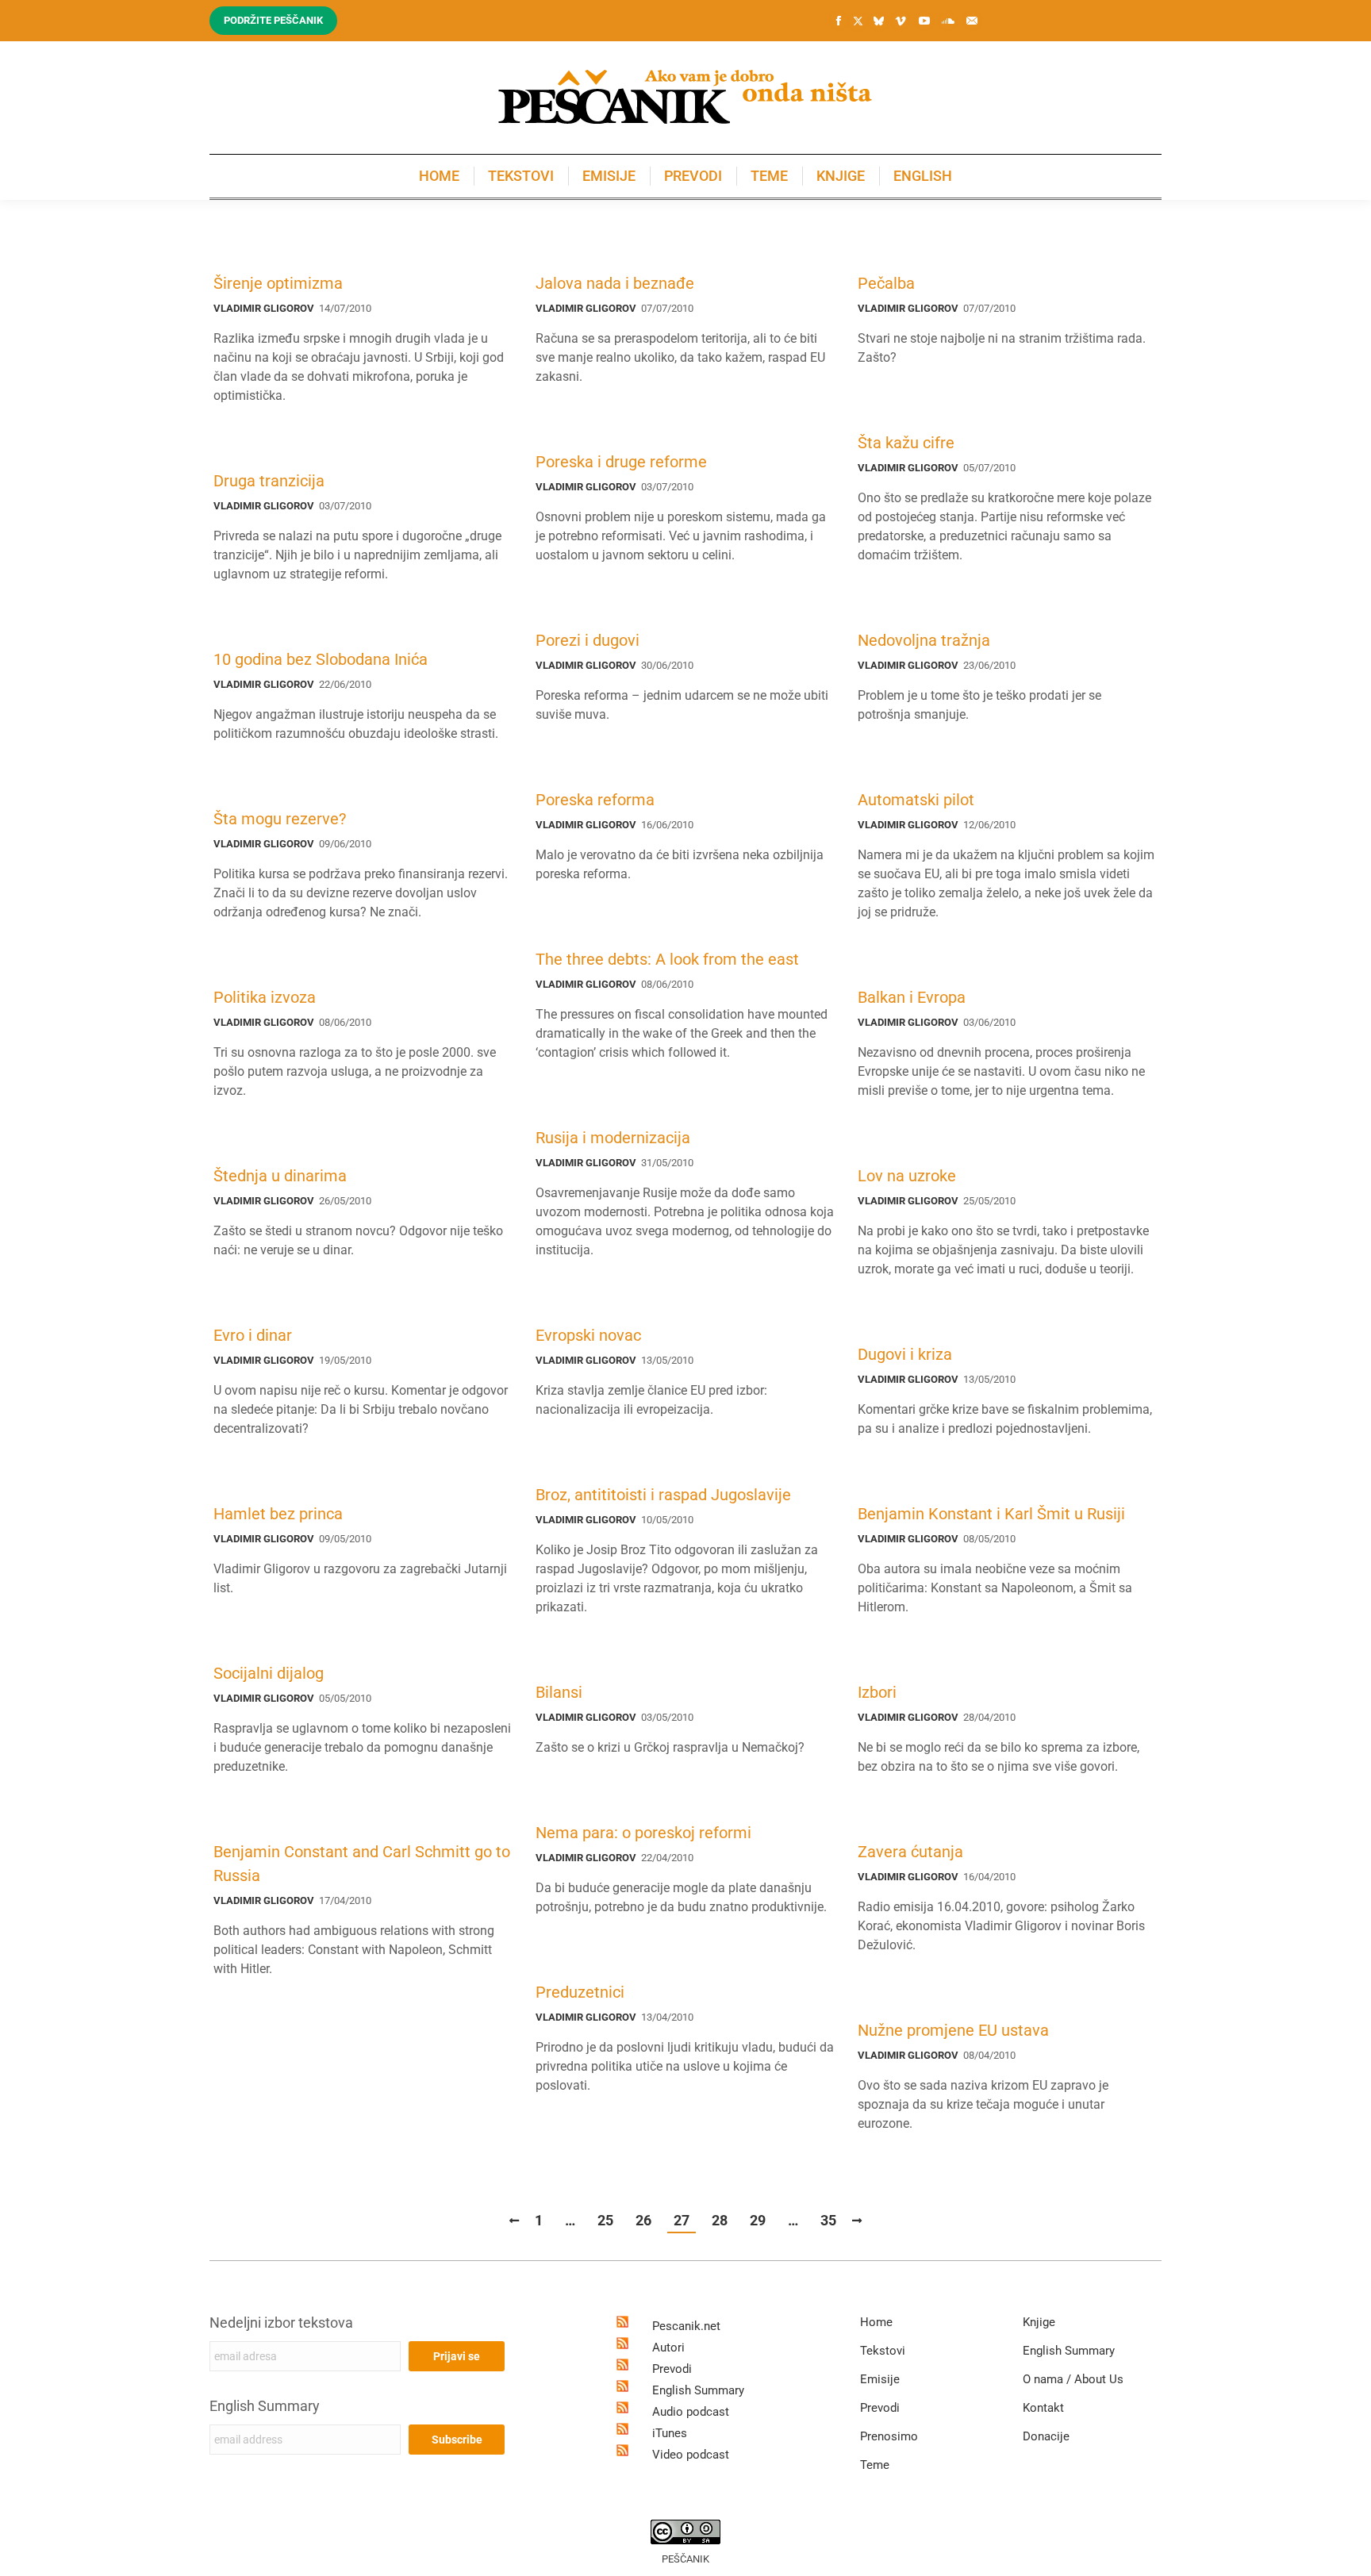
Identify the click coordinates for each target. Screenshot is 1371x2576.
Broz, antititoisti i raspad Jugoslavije (663, 1495)
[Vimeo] (901, 21)
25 (605, 2220)
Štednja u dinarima (280, 1176)
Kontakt (1043, 2408)
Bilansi (559, 1692)
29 (758, 2220)
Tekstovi (883, 2351)
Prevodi (672, 2369)
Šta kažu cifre (906, 443)
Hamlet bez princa (278, 1514)
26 (643, 2220)
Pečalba (886, 283)
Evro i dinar (253, 1335)
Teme (875, 2465)
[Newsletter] (972, 21)
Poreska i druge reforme (621, 462)
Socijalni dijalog (269, 1673)
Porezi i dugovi (588, 640)
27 (682, 2220)
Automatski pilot (916, 800)
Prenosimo (889, 2436)
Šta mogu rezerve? (280, 819)
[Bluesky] (878, 21)
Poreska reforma (595, 800)
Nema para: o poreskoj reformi (643, 1833)
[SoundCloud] (948, 21)
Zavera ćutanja (910, 1852)
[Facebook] (839, 21)
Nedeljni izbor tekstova (281, 2323)
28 (720, 2220)
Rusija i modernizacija (613, 1138)
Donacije (1046, 2436)
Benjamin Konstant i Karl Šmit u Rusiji (991, 1514)
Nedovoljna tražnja (924, 640)
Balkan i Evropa (912, 997)
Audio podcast (691, 2412)
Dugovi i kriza (905, 1354)
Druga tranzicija (269, 481)
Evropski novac (588, 1335)
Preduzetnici (580, 1992)
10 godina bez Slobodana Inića (321, 659)
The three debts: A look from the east (667, 959)
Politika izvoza (265, 997)
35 (828, 2220)
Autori (668, 2348)
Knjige (1039, 2322)
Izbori (877, 1692)
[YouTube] (924, 21)
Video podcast (691, 2455)
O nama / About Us (1073, 2379)
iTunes (670, 2433)
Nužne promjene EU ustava (953, 2030)
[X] (858, 21)
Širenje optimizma (278, 283)
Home (876, 2322)
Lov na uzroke (907, 1176)
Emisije (880, 2379)
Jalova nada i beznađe (615, 283)
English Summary (265, 2406)
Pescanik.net (686, 2326)
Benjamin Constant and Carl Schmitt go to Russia (362, 1864)
